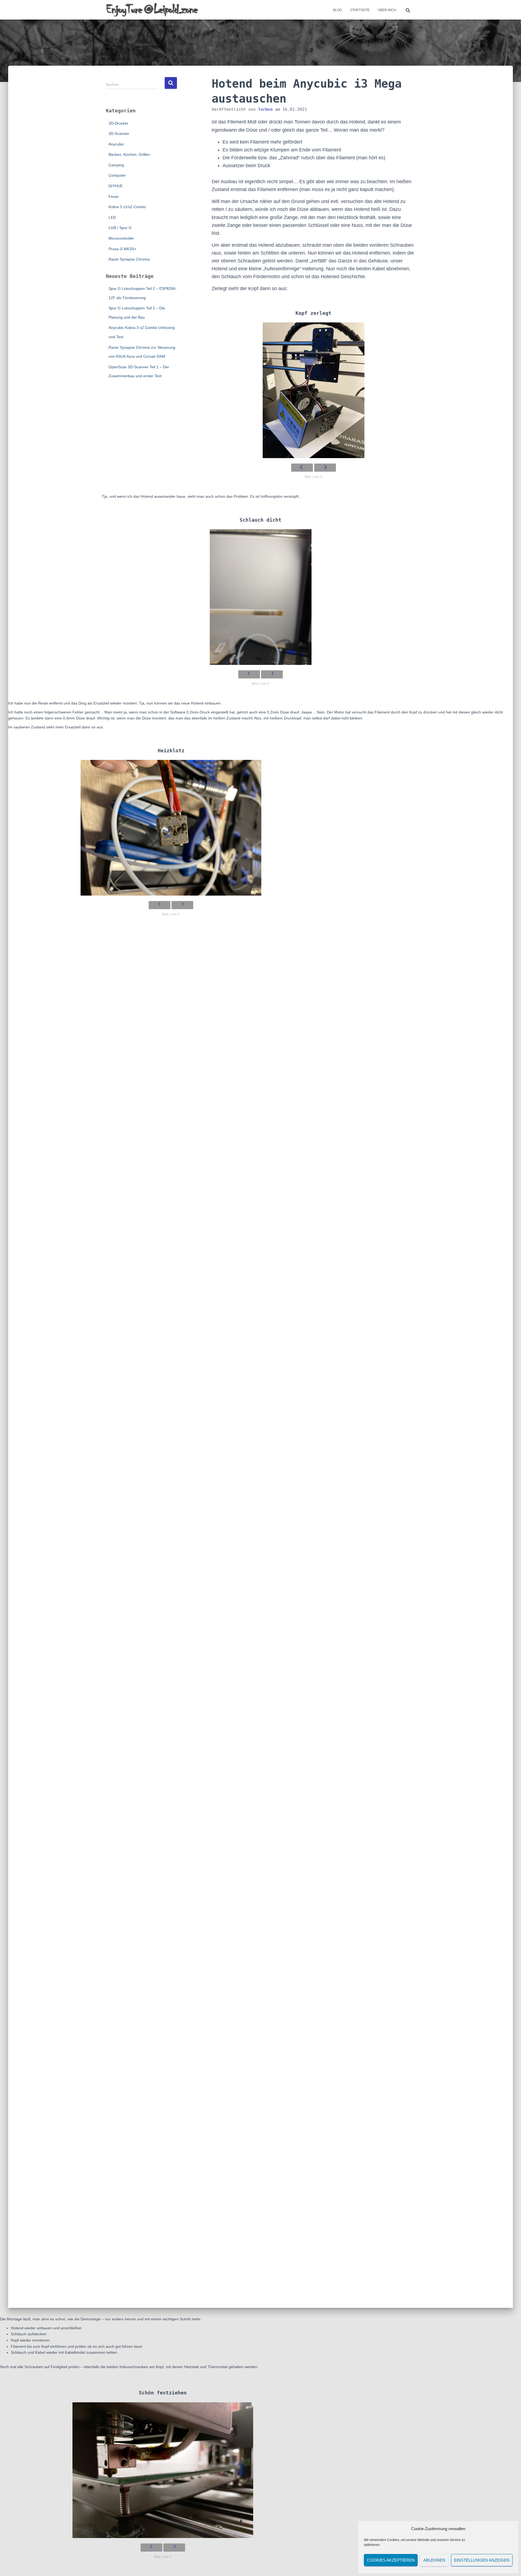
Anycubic (116, 144)
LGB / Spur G (120, 228)
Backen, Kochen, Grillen (129, 154)
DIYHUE (116, 186)
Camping (116, 165)
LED (112, 217)
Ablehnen (434, 2560)
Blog (337, 10)
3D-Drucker (118, 123)
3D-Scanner (119, 134)
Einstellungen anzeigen (482, 2560)
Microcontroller (121, 238)
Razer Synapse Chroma (129, 259)
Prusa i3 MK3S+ (122, 249)
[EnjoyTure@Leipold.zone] (152, 10)
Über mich (387, 10)
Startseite (360, 10)
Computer (117, 175)
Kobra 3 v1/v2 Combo (127, 207)
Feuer (114, 196)
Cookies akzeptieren (391, 2560)
